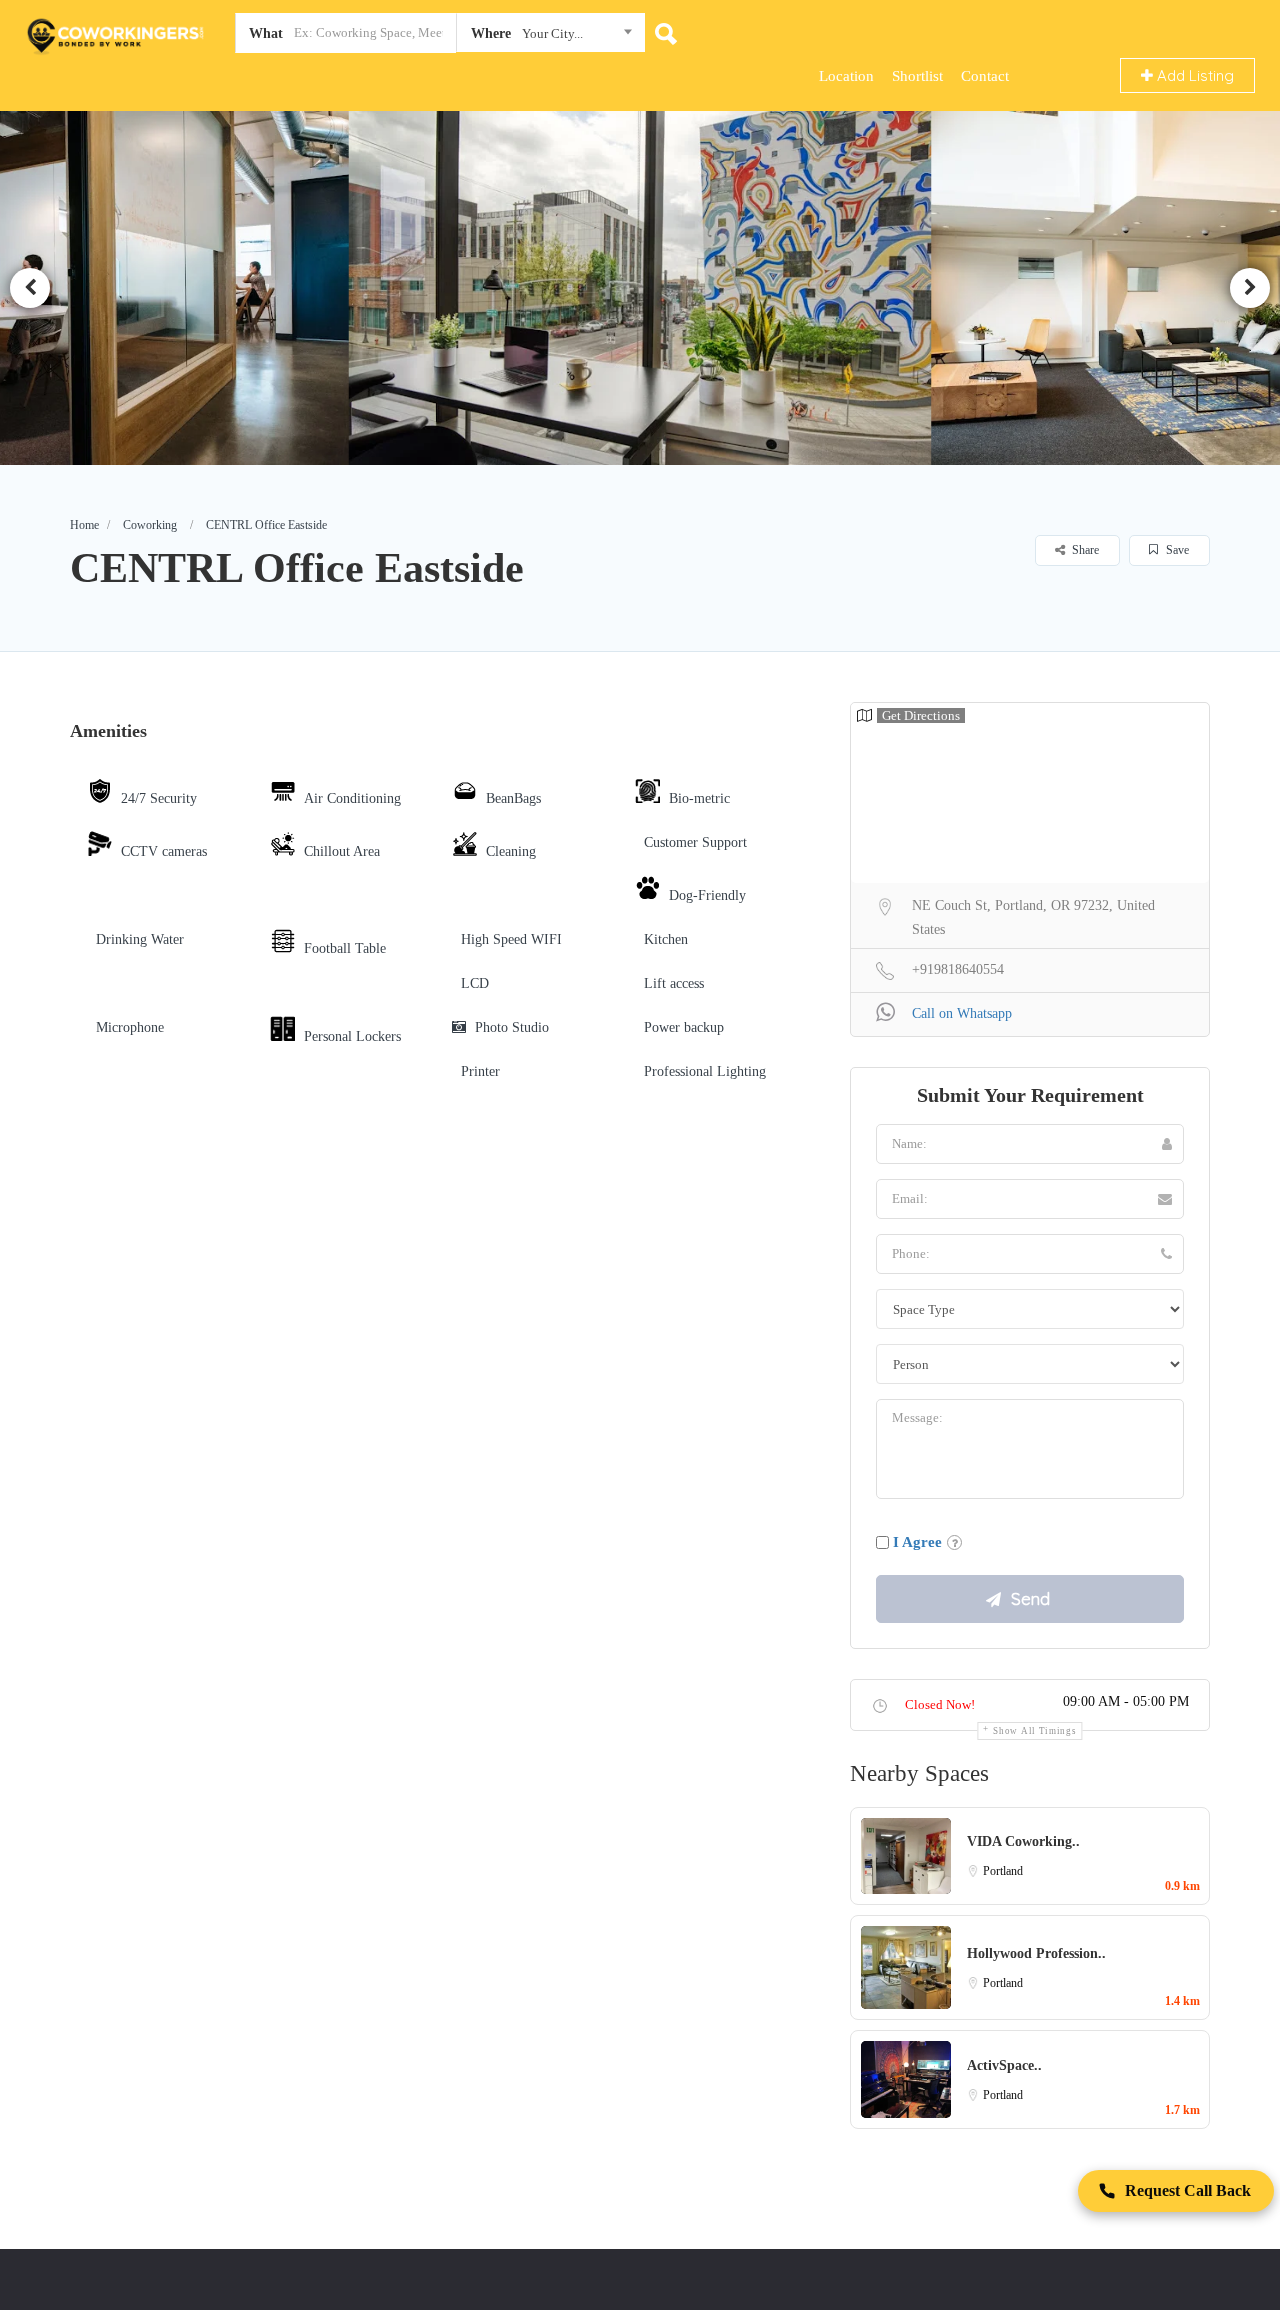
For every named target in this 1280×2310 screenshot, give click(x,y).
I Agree (917, 1542)
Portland (1003, 1871)
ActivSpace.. (1004, 2065)
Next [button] (1250, 288)
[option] (640, 287)
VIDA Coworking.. (1023, 1841)
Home (84, 525)
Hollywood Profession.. (1036, 1953)
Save (1176, 550)
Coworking (150, 525)
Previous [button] (30, 288)
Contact (985, 76)
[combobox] (550, 37)
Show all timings (1034, 1731)
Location (846, 76)
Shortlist (917, 76)
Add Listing (1193, 75)
